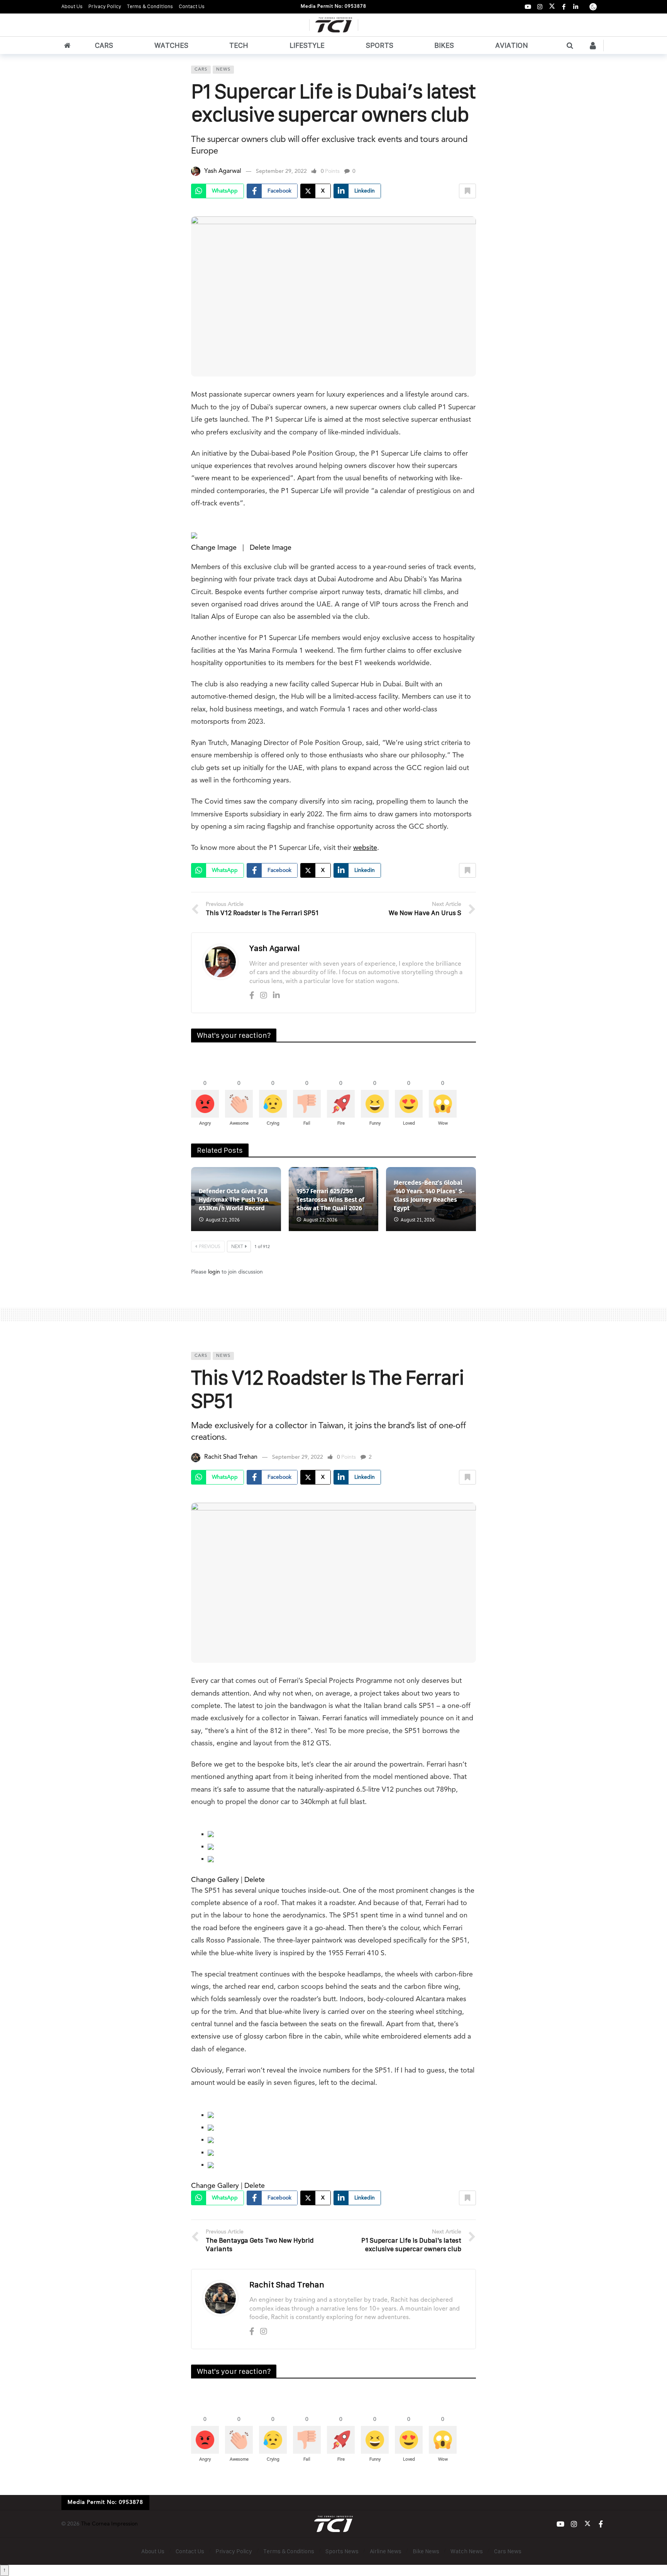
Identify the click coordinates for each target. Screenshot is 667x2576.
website (365, 848)
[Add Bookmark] (467, 191)
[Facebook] (564, 7)
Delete (255, 1880)
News (223, 70)
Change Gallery (215, 1880)
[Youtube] (528, 7)
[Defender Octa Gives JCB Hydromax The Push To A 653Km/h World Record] (236, 1199)
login (214, 1272)
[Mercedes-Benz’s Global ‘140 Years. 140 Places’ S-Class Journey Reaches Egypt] (431, 1199)
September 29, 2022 (281, 171)
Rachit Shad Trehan (231, 1457)
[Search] (570, 46)
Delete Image (271, 548)
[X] (552, 7)
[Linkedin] (276, 996)
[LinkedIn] (576, 7)
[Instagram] (540, 7)
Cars (201, 70)
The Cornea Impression (109, 2524)
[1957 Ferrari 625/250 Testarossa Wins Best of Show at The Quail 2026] (334, 1199)
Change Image (214, 548)
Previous (210, 1247)
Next (237, 1247)
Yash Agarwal (223, 171)
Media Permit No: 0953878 (333, 7)
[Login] (593, 46)
